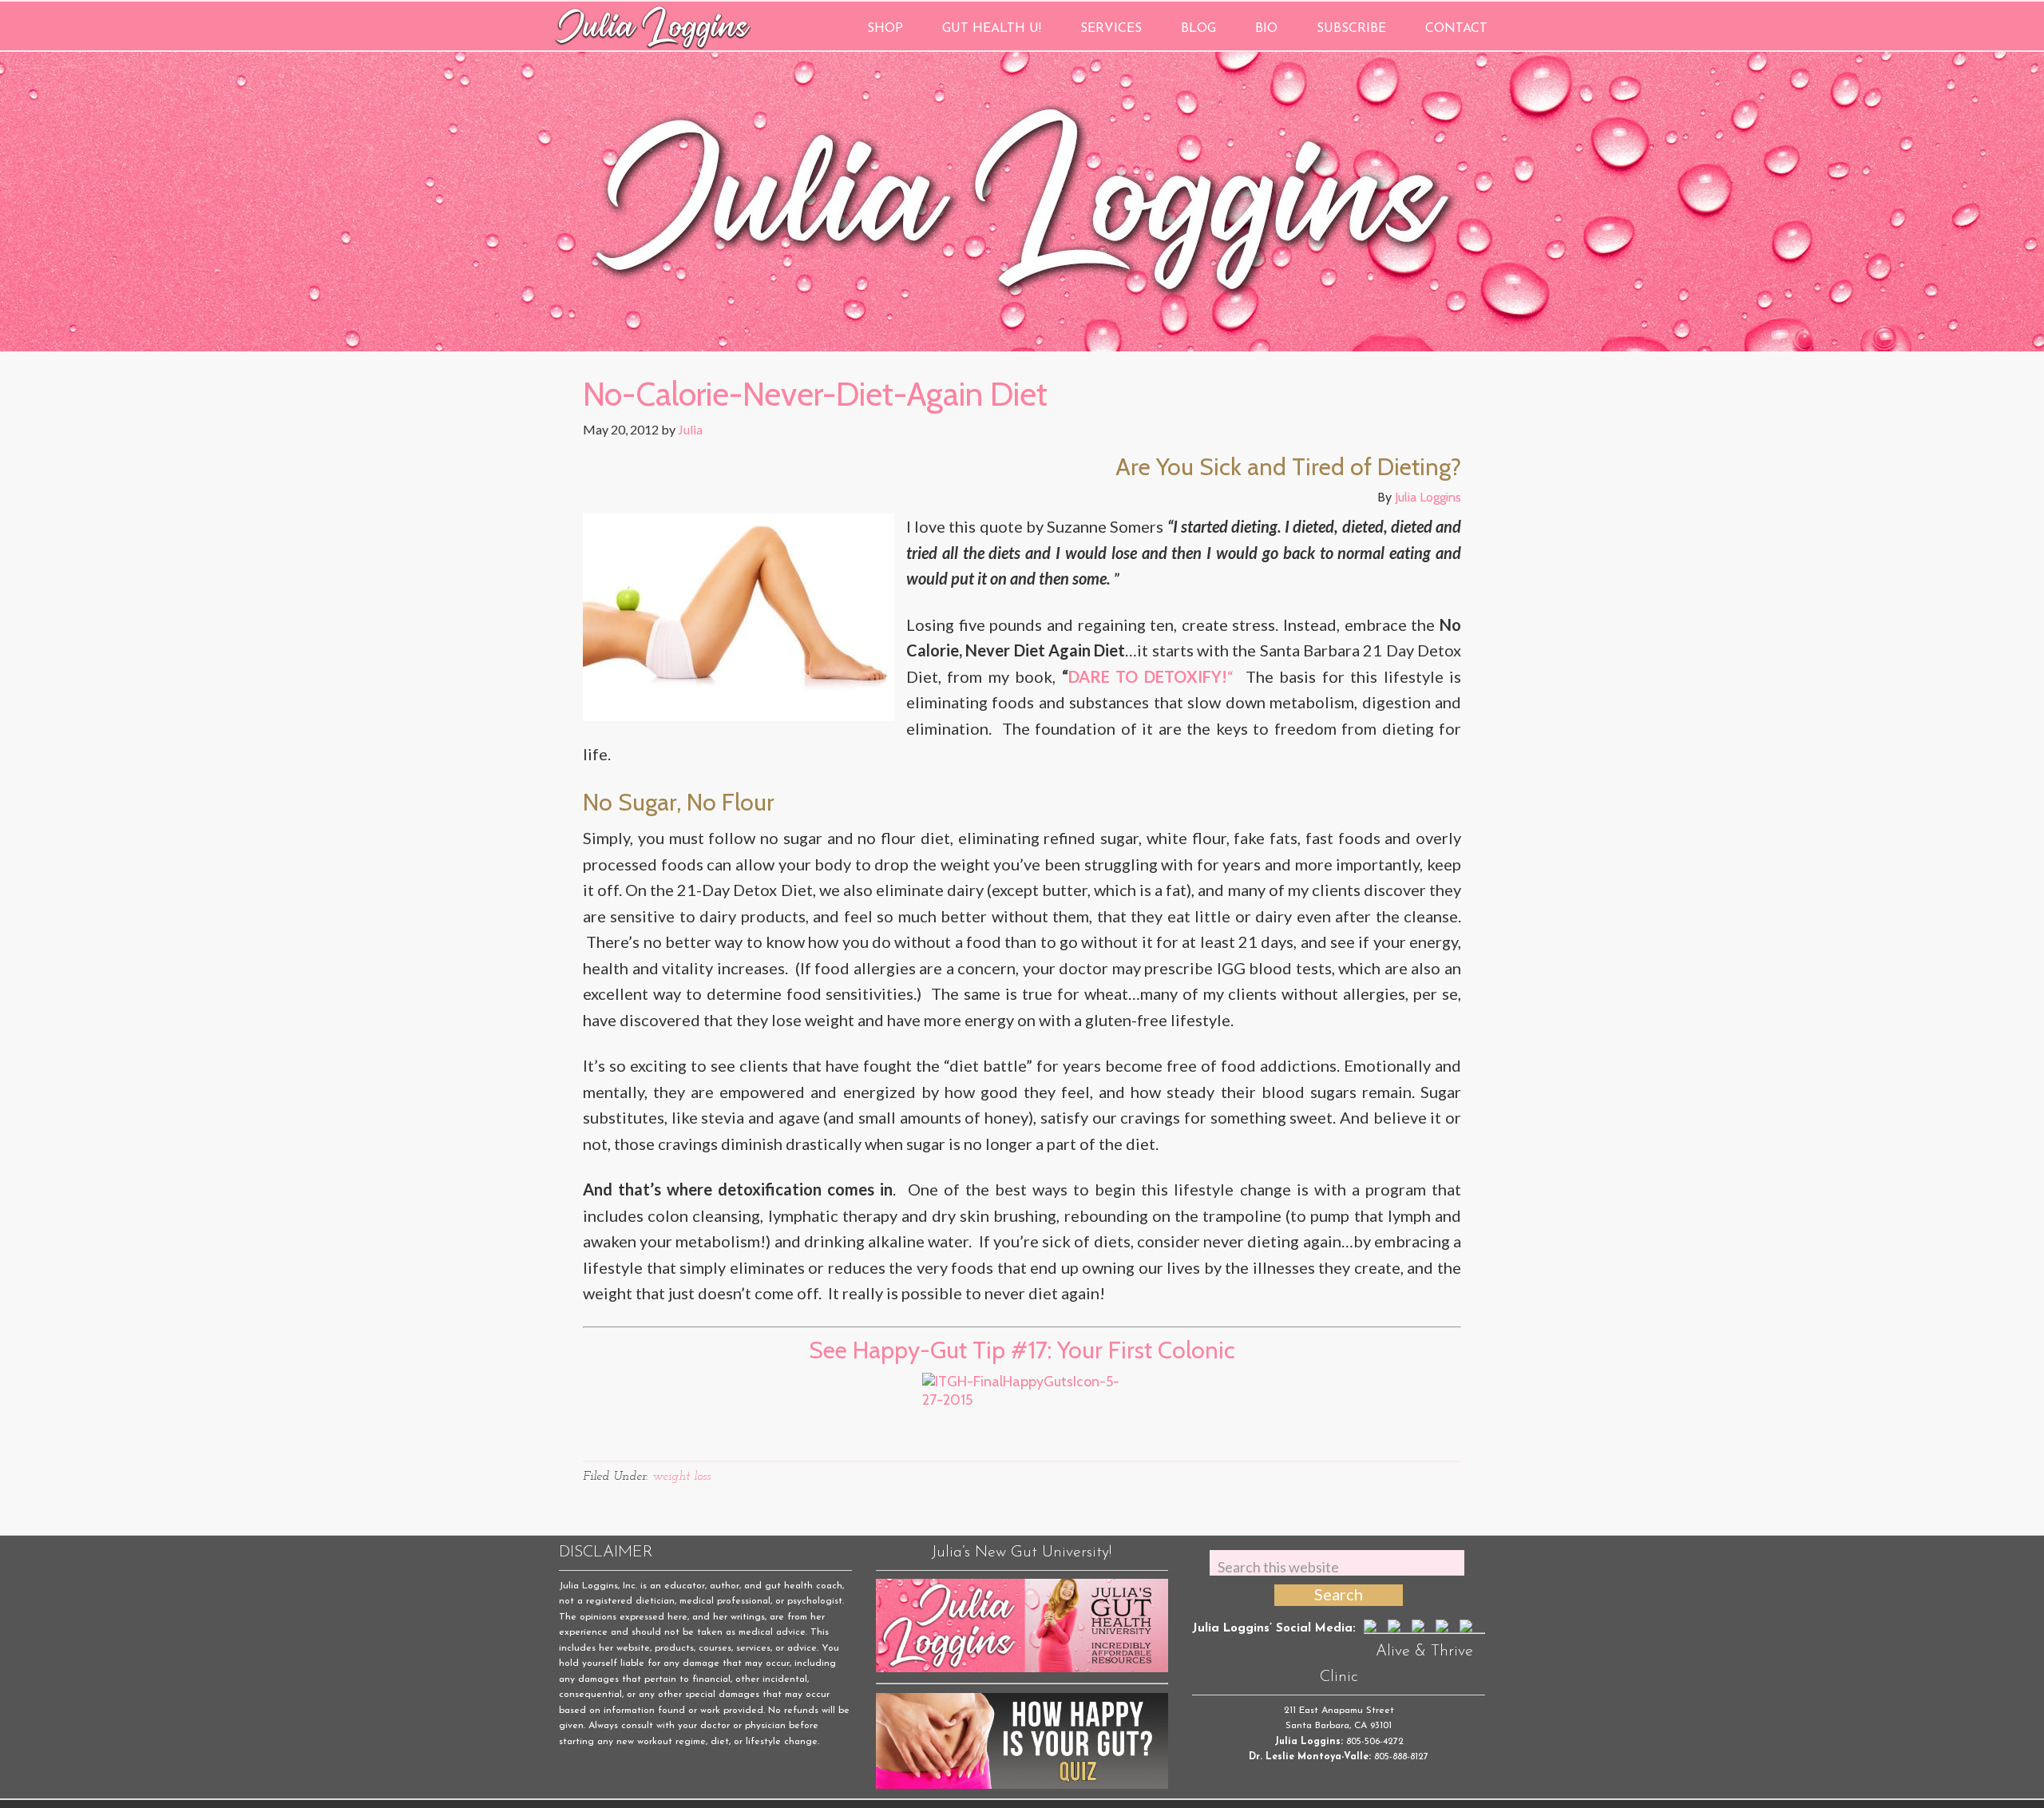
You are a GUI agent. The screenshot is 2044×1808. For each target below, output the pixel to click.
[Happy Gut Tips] (1022, 1413)
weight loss (681, 1477)
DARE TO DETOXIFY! (1148, 676)
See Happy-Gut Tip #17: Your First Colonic (1022, 1350)
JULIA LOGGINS (653, 26)
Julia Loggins (1428, 497)
